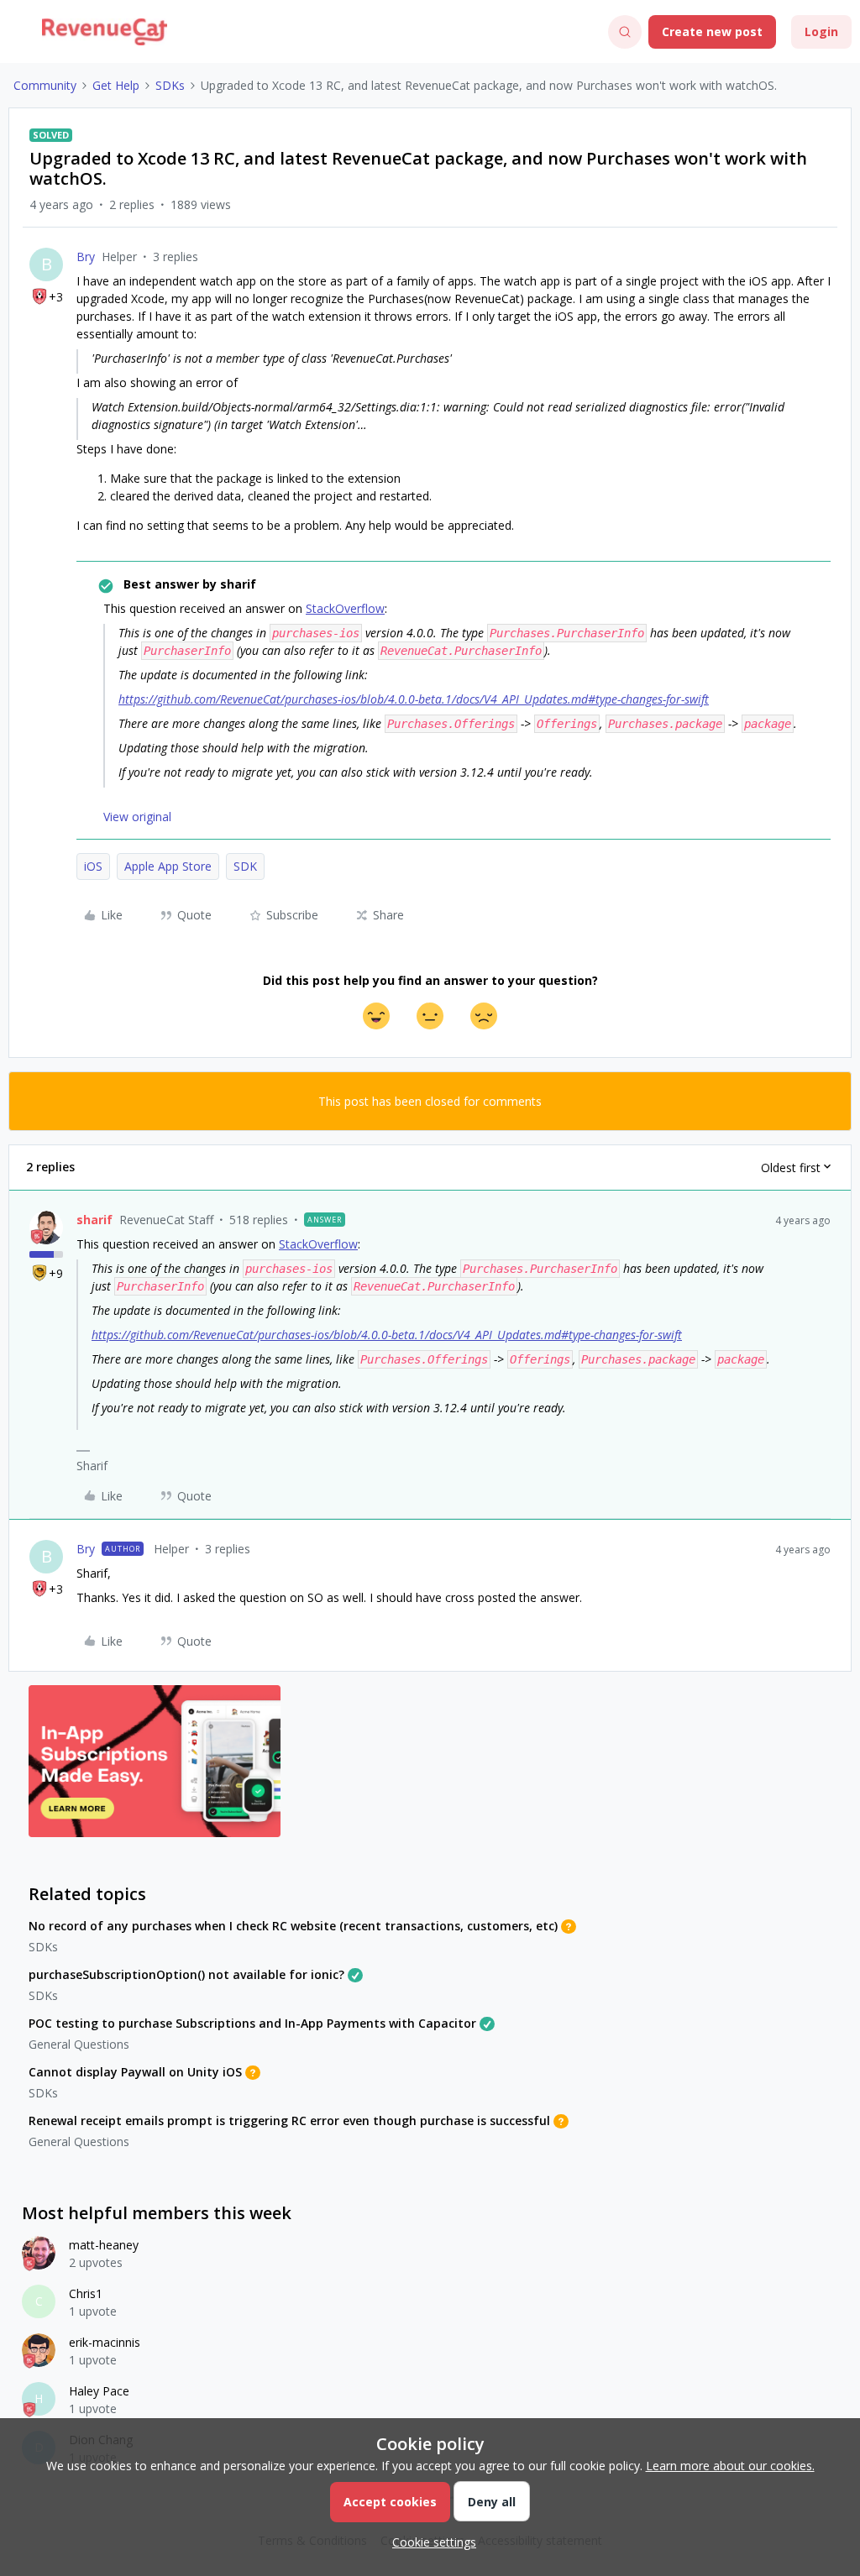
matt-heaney (104, 2245)
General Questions (79, 2044)
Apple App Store (168, 866)
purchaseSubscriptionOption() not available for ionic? (186, 1974)
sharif (94, 1220)
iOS (93, 866)
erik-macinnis (105, 2342)
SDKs (170, 85)
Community (45, 85)
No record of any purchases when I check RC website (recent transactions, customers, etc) (293, 1926)
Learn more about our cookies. (730, 2466)
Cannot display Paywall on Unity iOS (135, 2072)
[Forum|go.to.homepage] (105, 32)
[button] (18, 35)
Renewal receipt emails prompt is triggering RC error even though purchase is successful (289, 2120)
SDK (245, 866)
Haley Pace (99, 2391)
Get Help (116, 85)
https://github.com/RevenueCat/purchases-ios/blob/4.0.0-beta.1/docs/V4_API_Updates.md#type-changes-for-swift (414, 699)
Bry (86, 257)
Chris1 (86, 2293)
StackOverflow (345, 608)
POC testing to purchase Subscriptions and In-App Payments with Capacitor (252, 2023)
